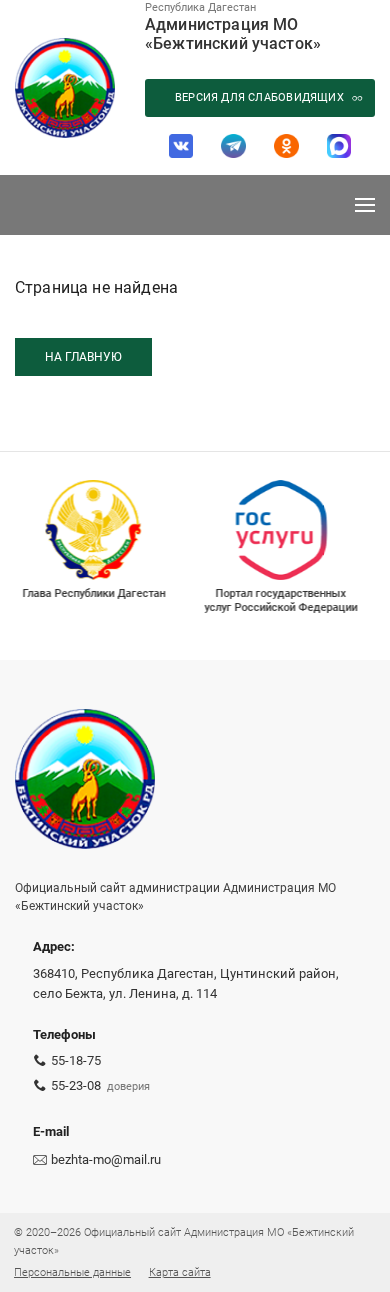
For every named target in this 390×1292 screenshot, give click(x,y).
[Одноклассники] (286, 146)
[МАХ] (339, 146)
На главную (83, 357)
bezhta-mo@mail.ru (106, 1159)
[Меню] (365, 205)
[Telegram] (233, 146)
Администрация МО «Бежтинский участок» (233, 34)
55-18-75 (76, 1060)
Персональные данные (72, 1272)
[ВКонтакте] (181, 146)
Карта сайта (180, 1272)
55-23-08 (76, 1085)
